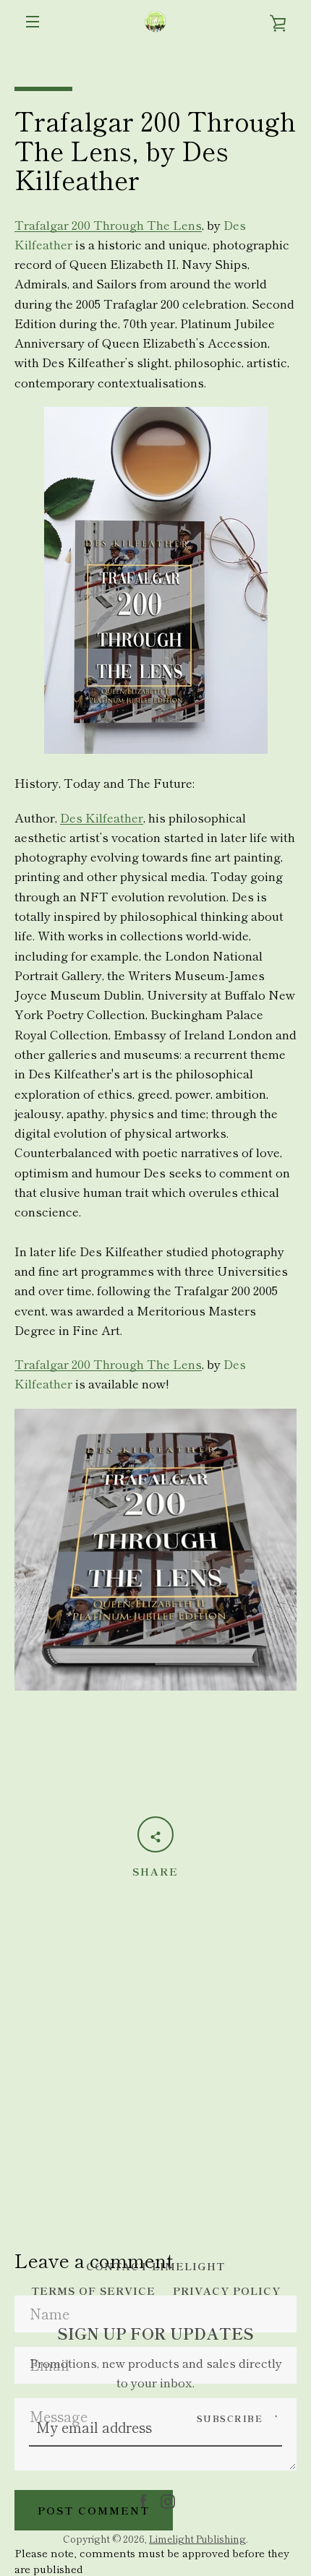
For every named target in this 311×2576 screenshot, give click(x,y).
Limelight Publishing (197, 2538)
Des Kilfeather (102, 817)
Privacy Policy (227, 2290)
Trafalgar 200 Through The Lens (108, 225)
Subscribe (230, 2418)
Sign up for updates (155, 2333)
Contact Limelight (155, 2266)
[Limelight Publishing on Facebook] (143, 2499)
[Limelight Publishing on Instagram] (168, 2499)
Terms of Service (93, 2290)
